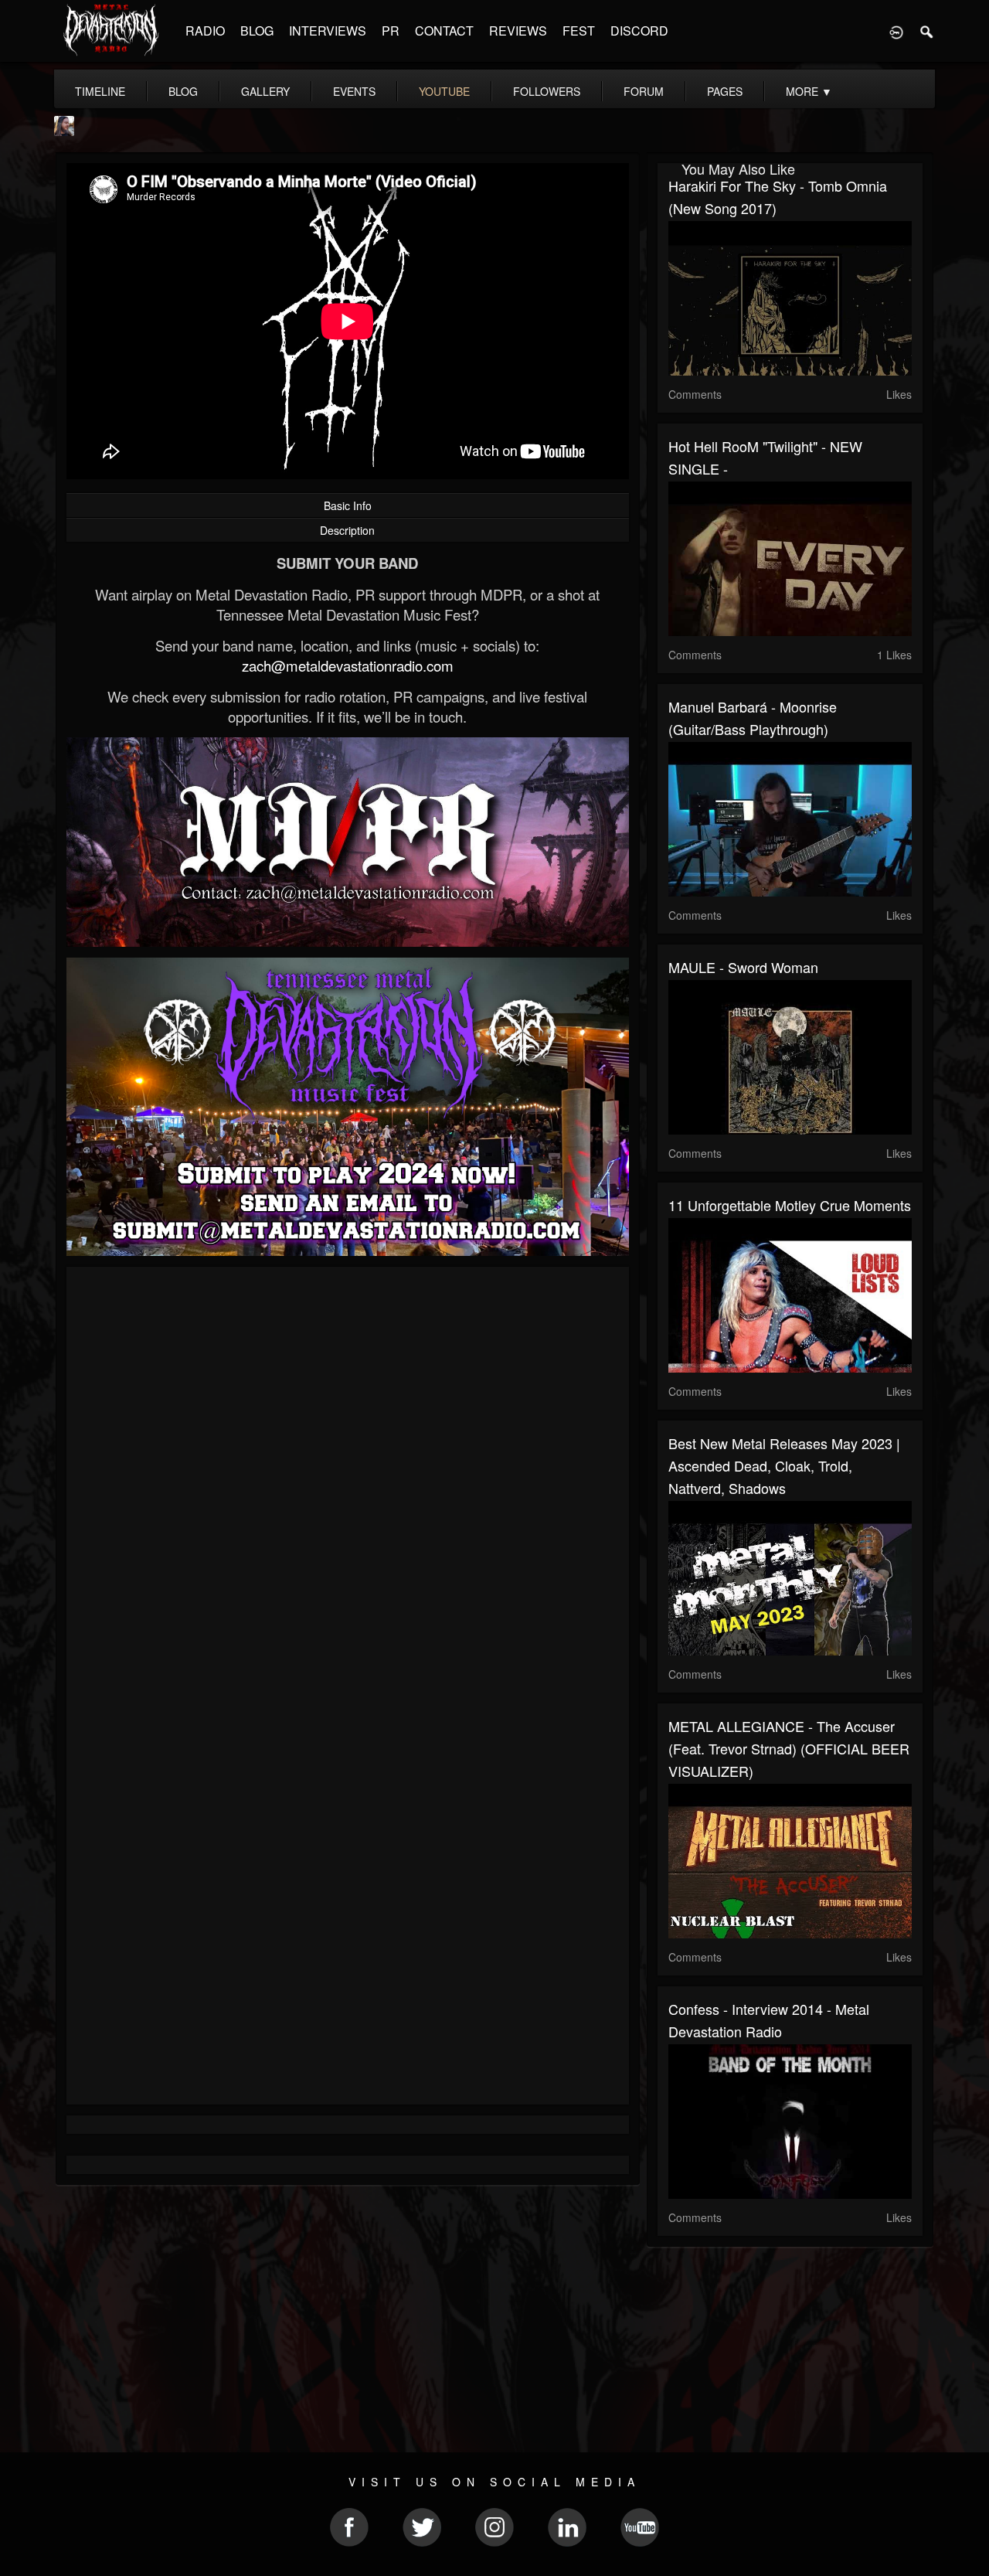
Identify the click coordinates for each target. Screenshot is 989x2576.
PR (391, 31)
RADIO (205, 31)
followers (547, 91)
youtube (444, 91)
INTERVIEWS (328, 31)
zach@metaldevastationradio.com (348, 665)
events (354, 91)
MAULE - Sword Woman (743, 967)
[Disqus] (348, 1485)
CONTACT (444, 31)
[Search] (927, 31)
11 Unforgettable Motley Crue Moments (790, 1205)
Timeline (100, 91)
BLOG (257, 31)
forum (644, 91)
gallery (265, 91)
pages (725, 91)
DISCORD (639, 31)
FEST (579, 31)
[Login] (896, 31)
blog (183, 91)
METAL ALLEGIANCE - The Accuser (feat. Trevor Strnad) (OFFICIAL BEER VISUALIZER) (789, 1748)
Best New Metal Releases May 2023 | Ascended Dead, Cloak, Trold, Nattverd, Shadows (784, 1465)
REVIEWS (518, 31)
